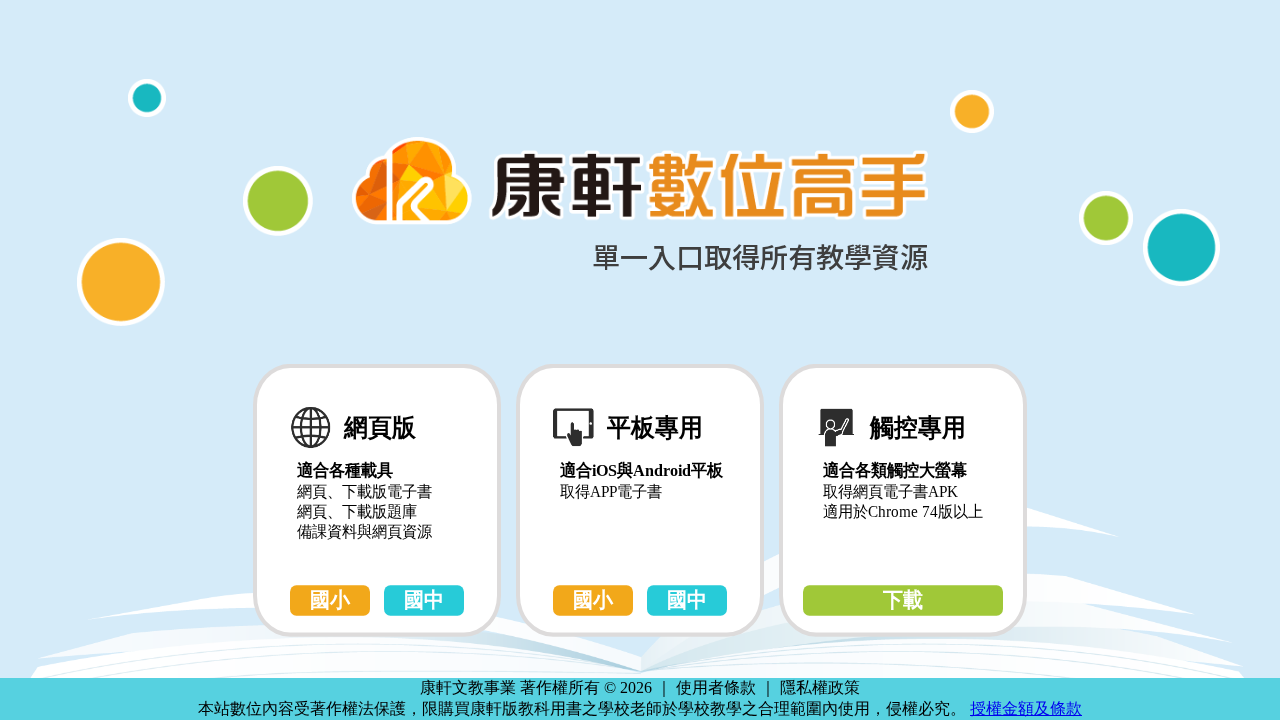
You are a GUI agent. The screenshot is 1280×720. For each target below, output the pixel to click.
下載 (903, 599)
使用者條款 (716, 687)
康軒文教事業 (470, 687)
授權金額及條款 (1026, 708)
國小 (330, 599)
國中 (424, 599)
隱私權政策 (820, 687)
